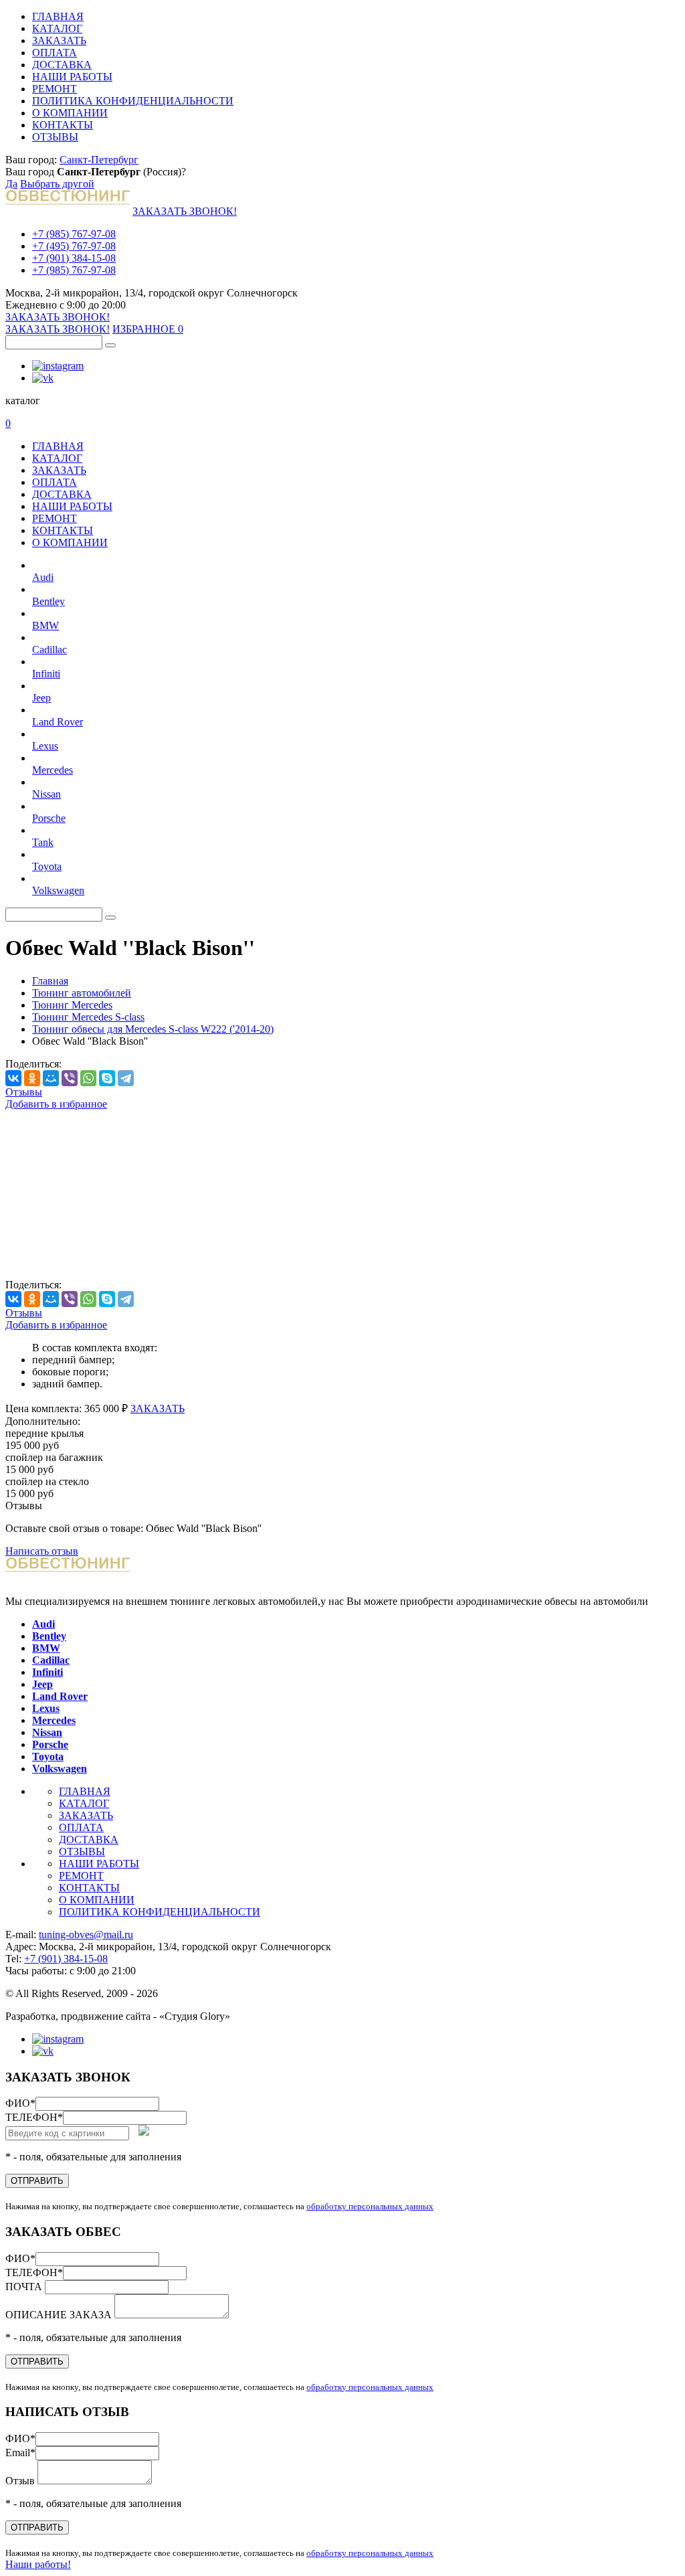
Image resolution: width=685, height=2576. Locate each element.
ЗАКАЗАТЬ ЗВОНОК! (185, 211)
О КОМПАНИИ (70, 113)
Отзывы (24, 1092)
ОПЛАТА (55, 53)
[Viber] (70, 1078)
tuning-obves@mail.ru (86, 1935)
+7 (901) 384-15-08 (74, 258)
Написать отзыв (42, 1551)
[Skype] (107, 1078)
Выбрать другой (57, 184)
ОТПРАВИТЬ (37, 2181)
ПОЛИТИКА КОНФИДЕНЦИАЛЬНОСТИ (133, 101)
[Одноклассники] (32, 1078)
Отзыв (21, 2481)
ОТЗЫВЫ (55, 137)
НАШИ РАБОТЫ (72, 77)
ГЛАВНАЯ (58, 16)
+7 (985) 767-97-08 (74, 234)
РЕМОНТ (55, 89)
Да (11, 184)
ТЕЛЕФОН (34, 2117)
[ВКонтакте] (13, 1078)
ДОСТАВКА (62, 65)
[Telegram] (126, 1078)
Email (20, 2453)
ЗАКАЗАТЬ (59, 40)
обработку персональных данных (370, 2206)
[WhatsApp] (88, 1078)
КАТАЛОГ (57, 28)
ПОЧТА (25, 2287)
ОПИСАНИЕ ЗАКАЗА (60, 2315)
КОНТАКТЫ (63, 125)
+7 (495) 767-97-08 (74, 246)
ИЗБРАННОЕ (148, 329)
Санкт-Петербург (99, 160)
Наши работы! (38, 2564)
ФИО (20, 2103)
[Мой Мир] (51, 1078)
